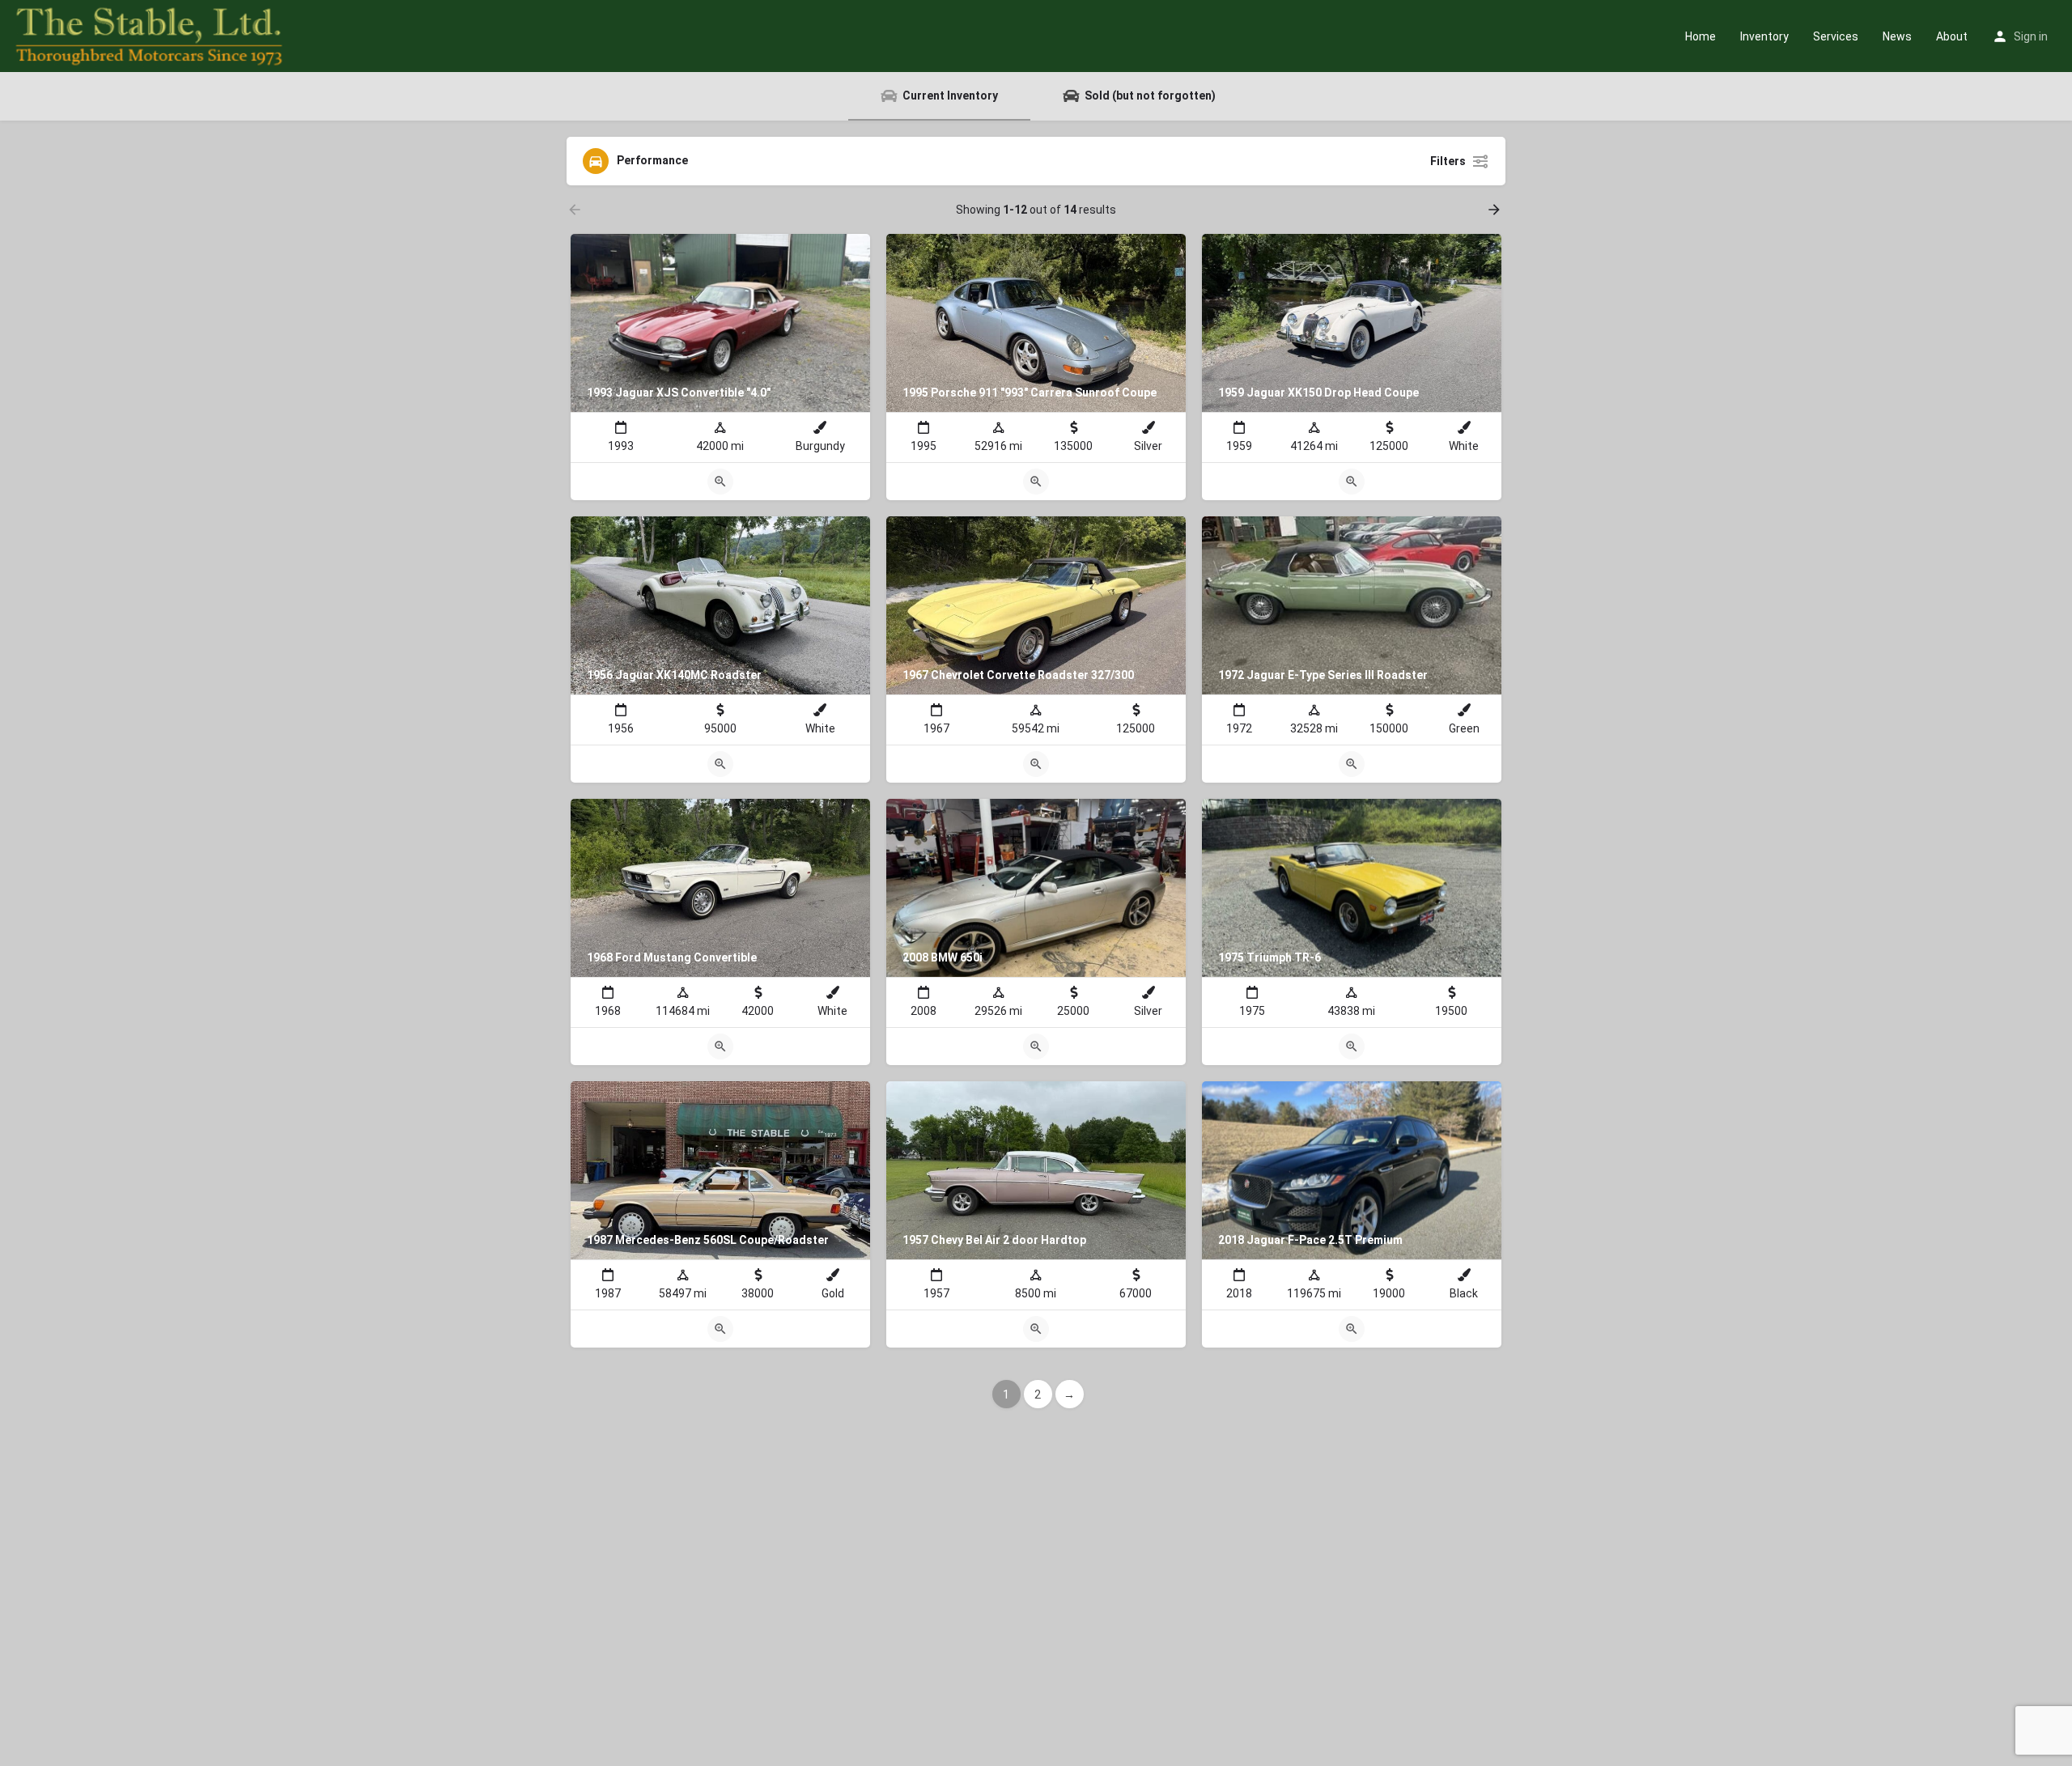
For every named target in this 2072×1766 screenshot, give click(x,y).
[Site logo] (151, 35)
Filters (1448, 161)
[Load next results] (1496, 210)
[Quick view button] (720, 482)
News (1897, 36)
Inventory (1764, 36)
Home (1700, 36)
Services (1836, 36)
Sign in (2031, 36)
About (1952, 36)
